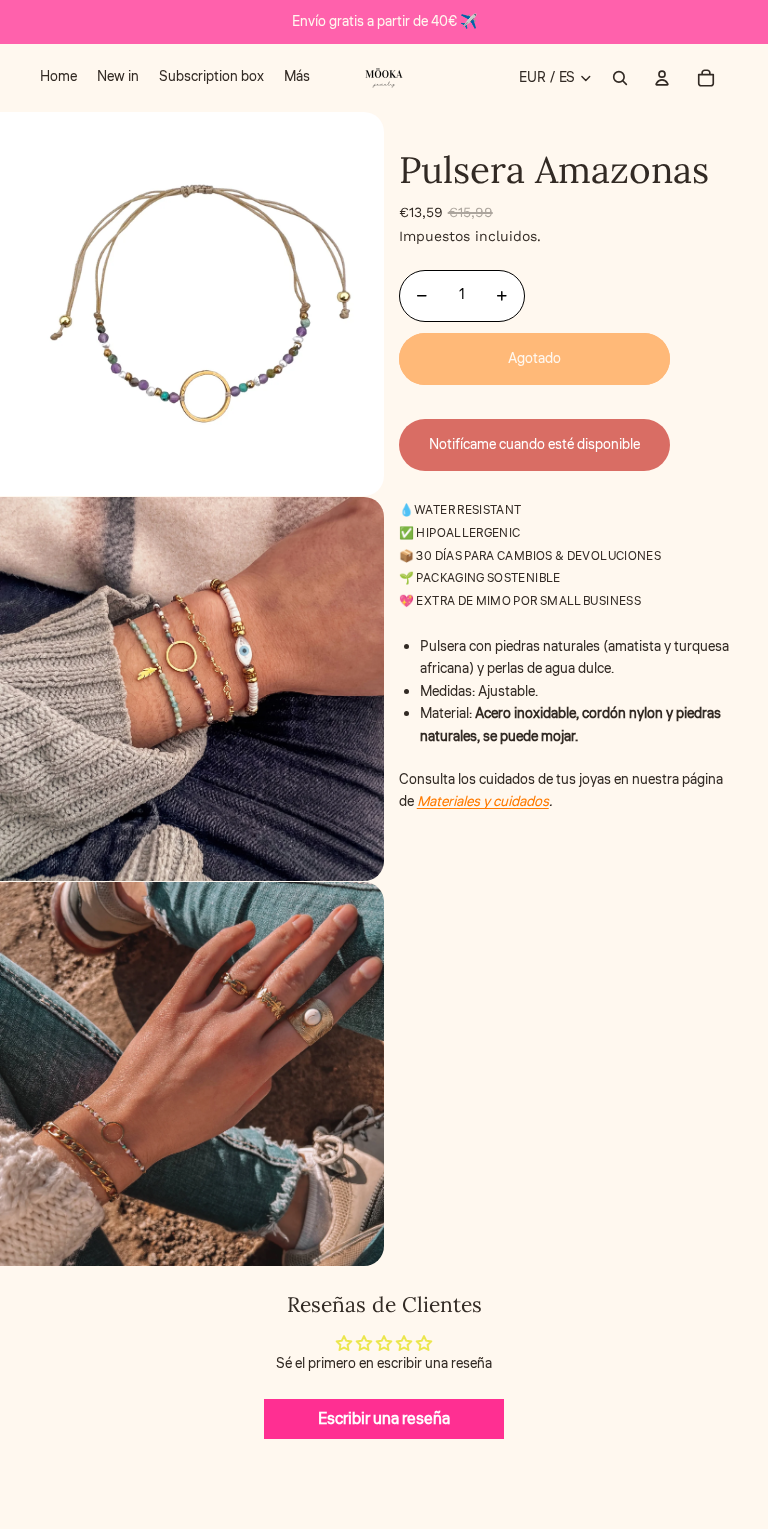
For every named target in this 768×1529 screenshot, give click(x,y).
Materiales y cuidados (483, 802)
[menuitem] (58, 78)
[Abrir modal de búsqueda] (620, 78)
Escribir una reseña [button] (384, 1419)
